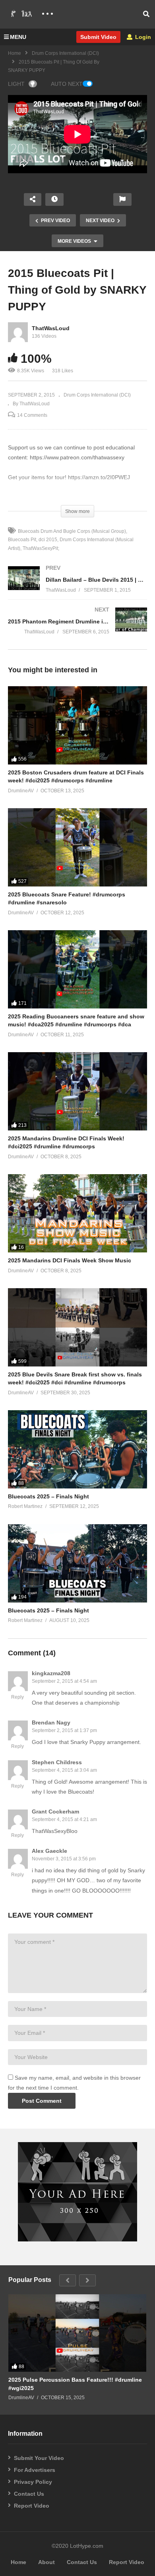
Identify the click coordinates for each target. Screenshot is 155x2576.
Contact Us (29, 2494)
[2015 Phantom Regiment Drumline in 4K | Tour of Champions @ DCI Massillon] (77, 628)
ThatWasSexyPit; (41, 548)
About (46, 2562)
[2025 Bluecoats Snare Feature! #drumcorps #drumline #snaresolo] (77, 847)
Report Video (32, 2506)
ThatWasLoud (51, 328)
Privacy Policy (33, 2482)
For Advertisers (35, 2470)
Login (142, 37)
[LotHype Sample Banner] (77, 2239)
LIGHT (16, 84)
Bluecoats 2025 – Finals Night (48, 1496)
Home (15, 53)
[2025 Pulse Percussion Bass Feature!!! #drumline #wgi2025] (77, 2333)
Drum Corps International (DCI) (65, 53)
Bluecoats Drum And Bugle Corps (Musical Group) (72, 531)
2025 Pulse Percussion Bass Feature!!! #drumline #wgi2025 (75, 2384)
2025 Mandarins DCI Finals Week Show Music (70, 1260)
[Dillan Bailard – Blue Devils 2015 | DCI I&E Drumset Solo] (77, 587)
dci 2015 (48, 540)
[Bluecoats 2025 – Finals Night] (77, 1449)
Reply (17, 1697)
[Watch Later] (54, 199)
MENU (18, 37)
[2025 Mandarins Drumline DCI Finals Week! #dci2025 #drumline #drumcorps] (77, 1091)
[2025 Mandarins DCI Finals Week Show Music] (77, 1213)
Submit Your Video (39, 2458)
